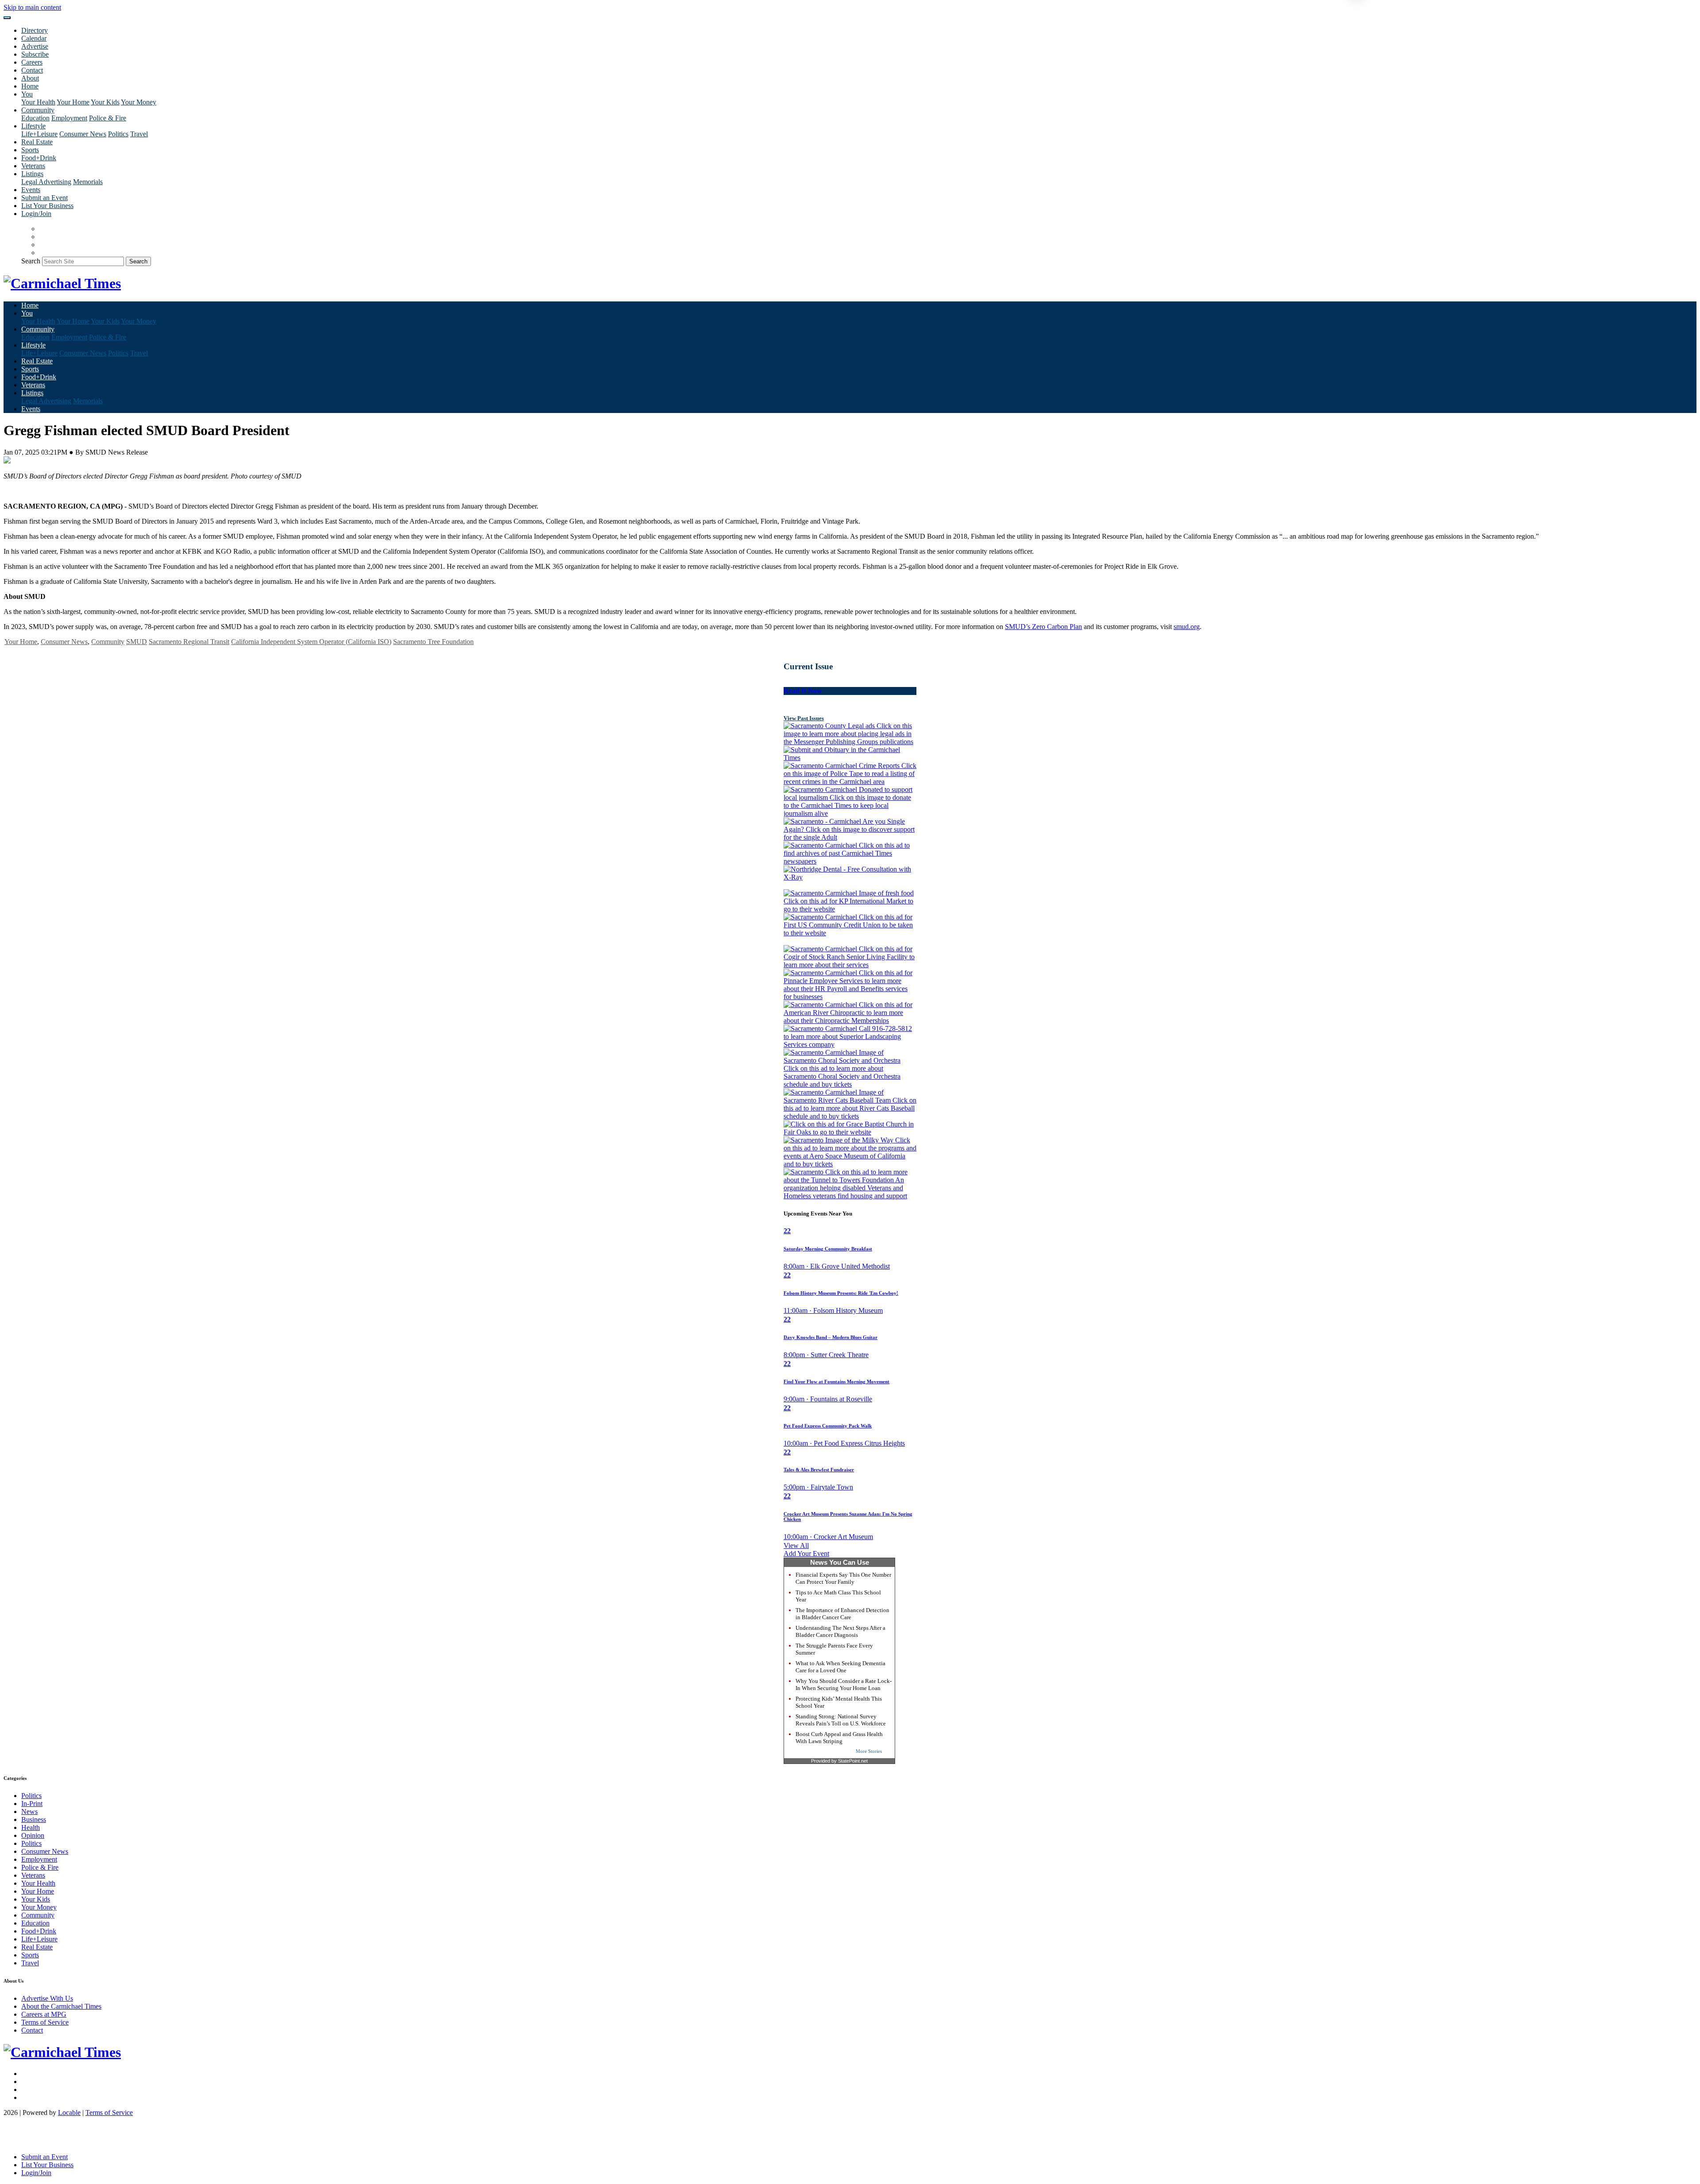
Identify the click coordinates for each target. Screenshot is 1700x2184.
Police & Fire (108, 118)
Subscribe (35, 54)
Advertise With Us (47, 1998)
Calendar (34, 38)
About (30, 78)
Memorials (88, 182)
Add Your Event (806, 1553)
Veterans (33, 166)
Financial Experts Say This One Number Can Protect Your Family (843, 1578)
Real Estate (37, 142)
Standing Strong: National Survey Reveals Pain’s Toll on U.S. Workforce (841, 1720)
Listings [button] (32, 174)
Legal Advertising (46, 182)
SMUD (137, 642)
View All (796, 1545)
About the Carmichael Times (61, 2006)
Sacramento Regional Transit (189, 642)
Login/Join (36, 214)
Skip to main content (32, 7)
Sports (30, 150)
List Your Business (47, 206)
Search (31, 261)
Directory (35, 30)
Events (31, 190)
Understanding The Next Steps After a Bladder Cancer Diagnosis (840, 1631)
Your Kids (105, 102)
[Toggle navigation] (7, 18)
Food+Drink (39, 158)
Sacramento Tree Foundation (433, 642)
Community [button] (38, 110)
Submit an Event (44, 198)
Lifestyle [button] (33, 126)
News (29, 1812)
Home (30, 86)
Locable (69, 2113)
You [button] (27, 94)
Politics (118, 134)
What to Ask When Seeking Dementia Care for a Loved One (840, 1667)
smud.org (1187, 627)
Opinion (33, 1835)
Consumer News (83, 134)
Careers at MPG (44, 2014)
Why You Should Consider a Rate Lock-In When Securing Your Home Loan (844, 1684)
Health (31, 1827)
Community (108, 642)
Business (34, 1819)
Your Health (38, 102)
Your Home (73, 102)
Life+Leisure (39, 134)
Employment (69, 118)
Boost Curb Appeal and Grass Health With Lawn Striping (839, 1738)
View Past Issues (804, 718)
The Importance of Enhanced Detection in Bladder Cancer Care (842, 1614)
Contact (32, 70)
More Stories (869, 1751)
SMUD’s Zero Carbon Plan (1043, 627)
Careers (32, 62)
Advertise (35, 46)
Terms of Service (45, 2022)
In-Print (32, 1804)
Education (35, 118)
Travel (139, 134)
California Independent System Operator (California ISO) (311, 642)
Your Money (139, 102)
